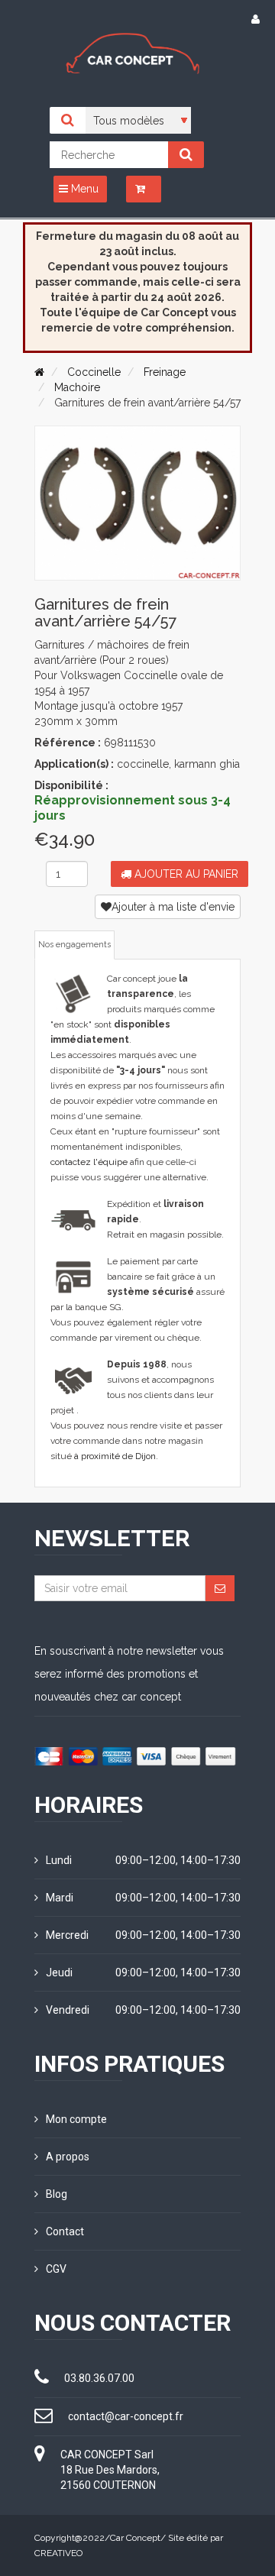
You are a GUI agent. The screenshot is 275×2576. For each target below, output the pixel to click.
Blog (57, 2194)
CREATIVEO (58, 2553)
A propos (68, 2157)
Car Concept (135, 2538)
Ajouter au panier (185, 874)
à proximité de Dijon (115, 1456)
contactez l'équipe (89, 1162)
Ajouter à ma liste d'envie (173, 907)
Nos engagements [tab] (74, 945)
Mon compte (76, 2119)
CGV (56, 2269)
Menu (83, 189)
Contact (65, 2231)
